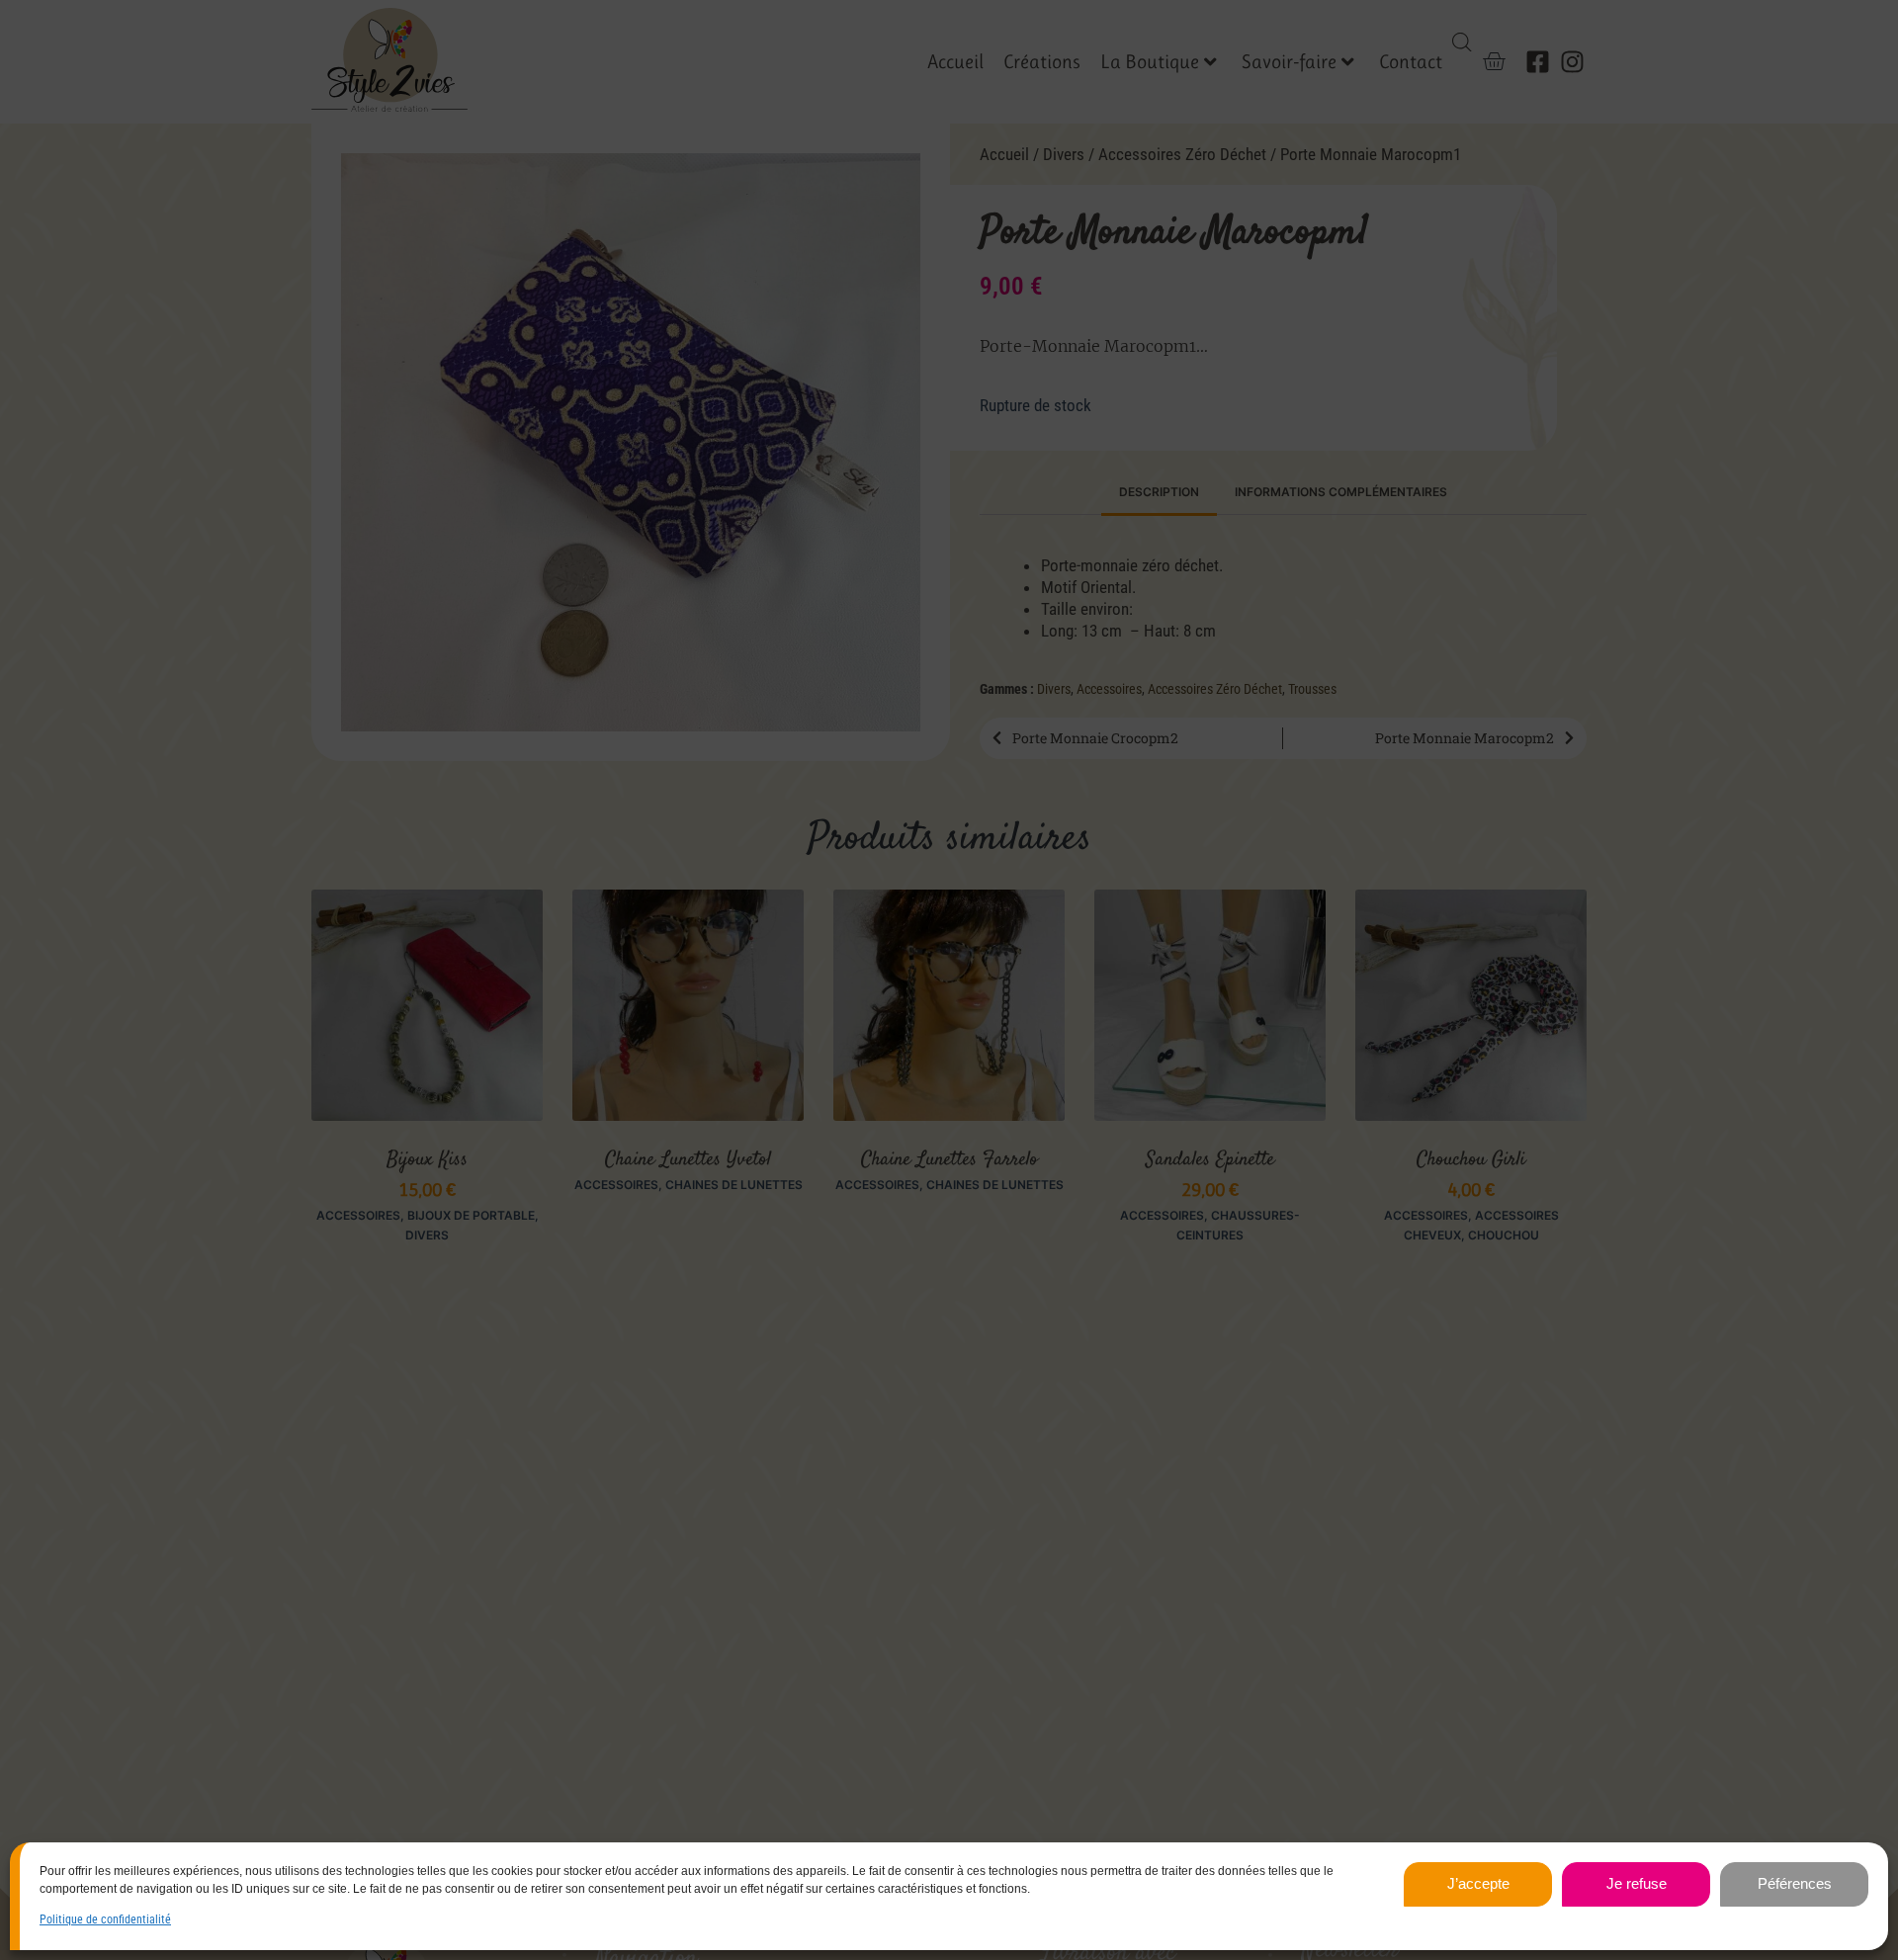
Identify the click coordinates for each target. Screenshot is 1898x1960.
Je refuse (1637, 1883)
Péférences (1795, 1883)
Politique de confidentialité (105, 1919)
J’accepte (1478, 1883)
